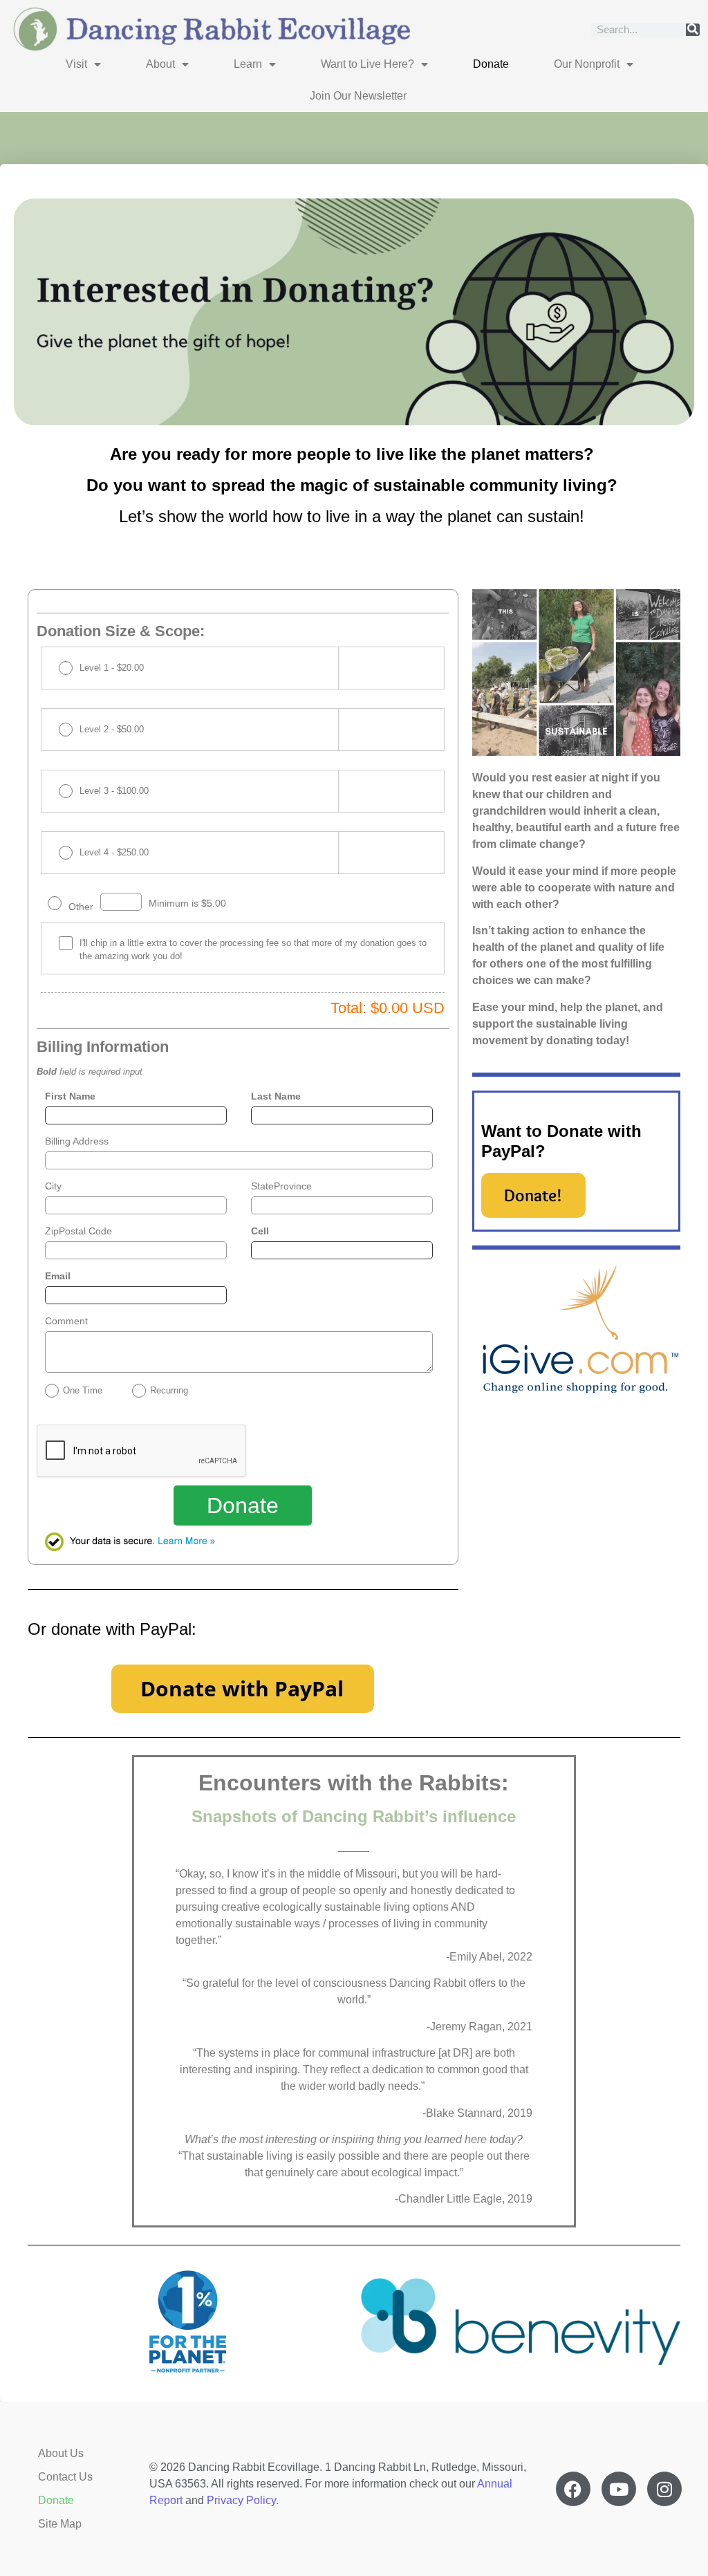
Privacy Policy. (243, 2500)
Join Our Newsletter (358, 96)
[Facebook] (573, 2489)
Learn (248, 64)
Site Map (60, 2524)
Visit (76, 64)
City (53, 1186)
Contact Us (65, 2477)
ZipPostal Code (78, 1231)
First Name (70, 1096)
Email (58, 1276)
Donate (491, 64)
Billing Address (77, 1141)
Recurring (169, 1390)
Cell (260, 1231)
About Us (61, 2453)
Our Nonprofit (587, 64)
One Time (83, 1390)
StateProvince (281, 1186)
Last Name (276, 1096)
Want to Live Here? (367, 64)
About (160, 64)
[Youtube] (619, 2489)
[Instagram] (664, 2489)
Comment (66, 1321)
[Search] (693, 30)
